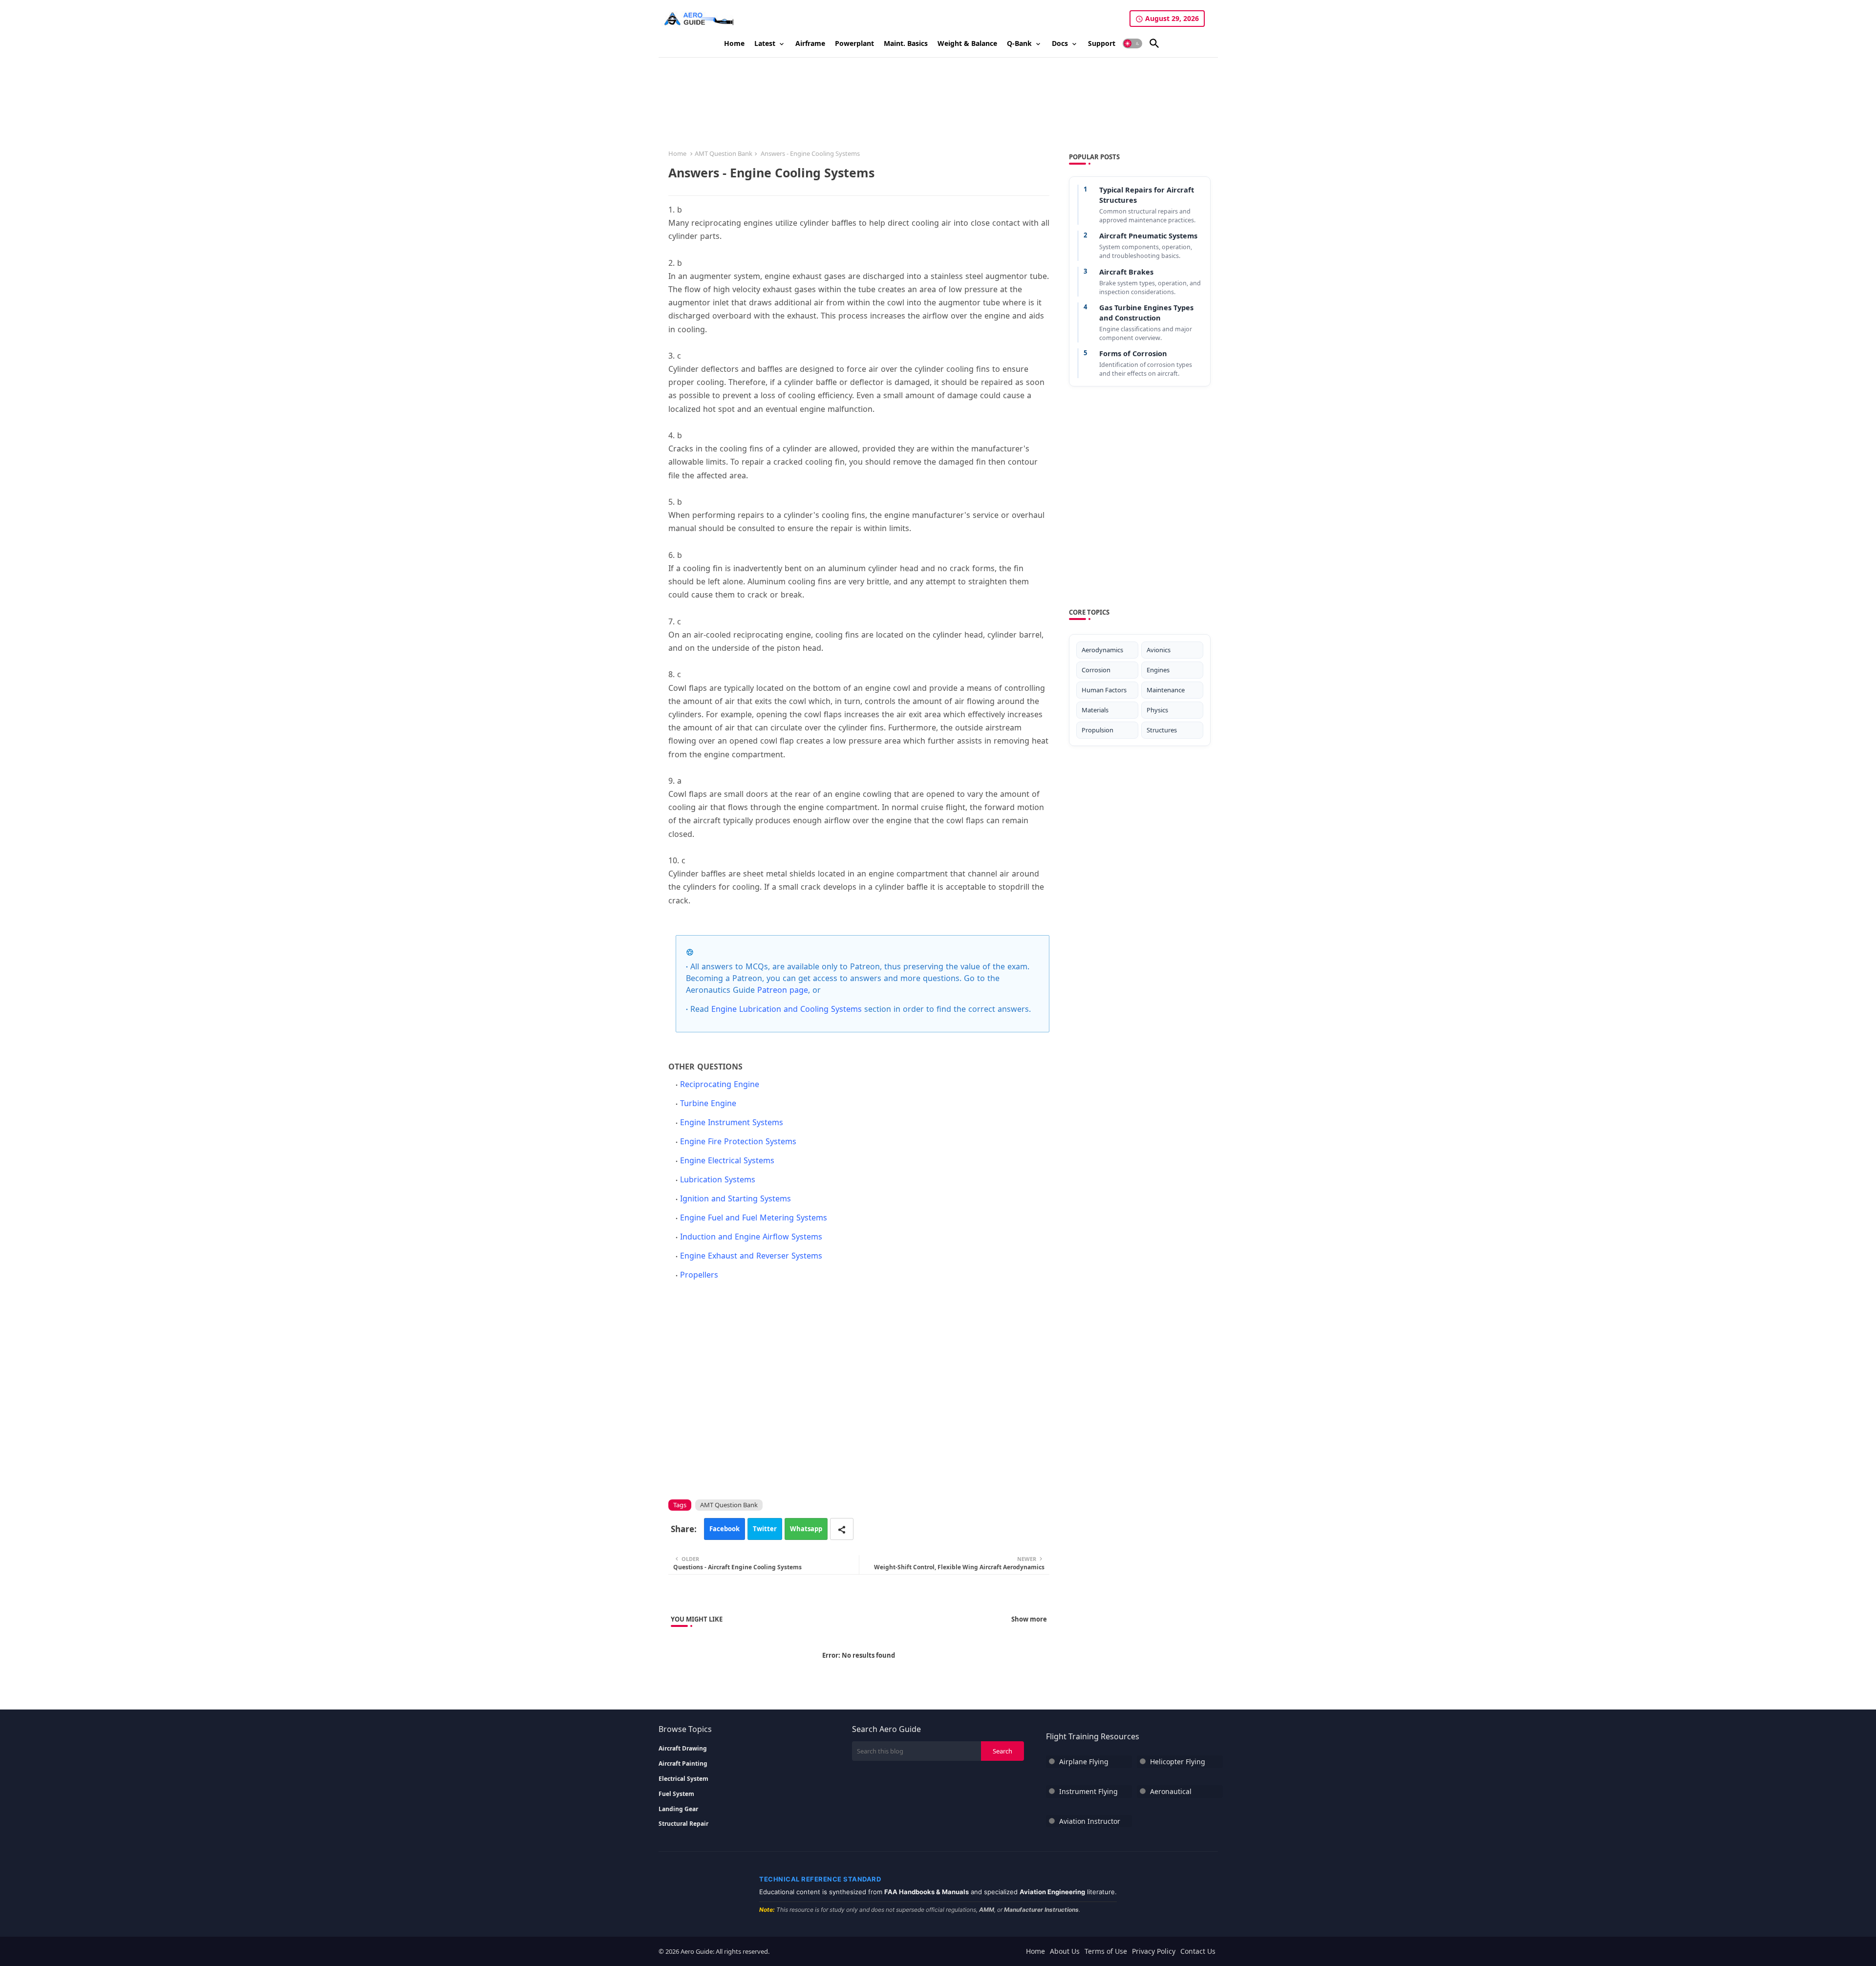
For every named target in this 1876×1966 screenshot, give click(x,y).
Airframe (810, 43)
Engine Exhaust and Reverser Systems (751, 1256)
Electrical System (683, 1779)
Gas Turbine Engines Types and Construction (1146, 312)
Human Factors (1104, 690)
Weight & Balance (967, 43)
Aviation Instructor (1090, 1821)
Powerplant (854, 43)
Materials (1095, 710)
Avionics (1159, 650)
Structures (1162, 730)
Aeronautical (1171, 1791)
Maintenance (1166, 690)
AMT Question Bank (724, 153)
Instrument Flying (1088, 1791)
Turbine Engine (708, 1103)
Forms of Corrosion (1133, 353)
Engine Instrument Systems (732, 1122)
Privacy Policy (1154, 1951)
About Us (1065, 1951)
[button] (1132, 43)
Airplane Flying (1084, 1762)
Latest (765, 43)
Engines (1158, 670)
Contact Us (1198, 1951)
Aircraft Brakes (1126, 272)
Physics (1157, 710)
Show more (1029, 1619)
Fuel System (676, 1794)
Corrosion (1096, 670)
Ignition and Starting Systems (735, 1198)
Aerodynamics (1102, 650)
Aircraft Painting (683, 1764)
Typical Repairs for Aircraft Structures (1147, 195)
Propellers (699, 1275)
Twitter (765, 1529)
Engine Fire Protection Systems (738, 1141)
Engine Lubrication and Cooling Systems (787, 1009)
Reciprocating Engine (720, 1084)
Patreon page (783, 990)
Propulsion (1098, 730)
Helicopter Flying (1178, 1762)
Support (1102, 43)
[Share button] (842, 1529)
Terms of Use (1106, 1951)
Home (734, 43)
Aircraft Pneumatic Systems (1148, 235)
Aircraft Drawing (683, 1749)
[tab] (734, 43)
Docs (1060, 43)
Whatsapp (806, 1529)
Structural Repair (683, 1824)
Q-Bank (1019, 43)
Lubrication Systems (718, 1179)
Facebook (725, 1529)
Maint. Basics (906, 43)
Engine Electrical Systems (727, 1160)
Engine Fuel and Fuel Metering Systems (754, 1218)
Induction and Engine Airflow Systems (751, 1237)
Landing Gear (678, 1809)
